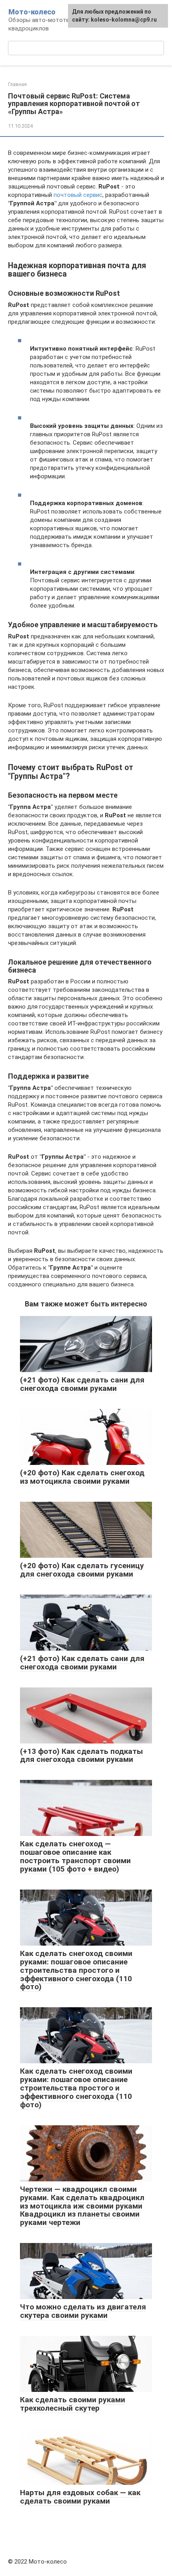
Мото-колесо (32, 12)
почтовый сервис (78, 195)
